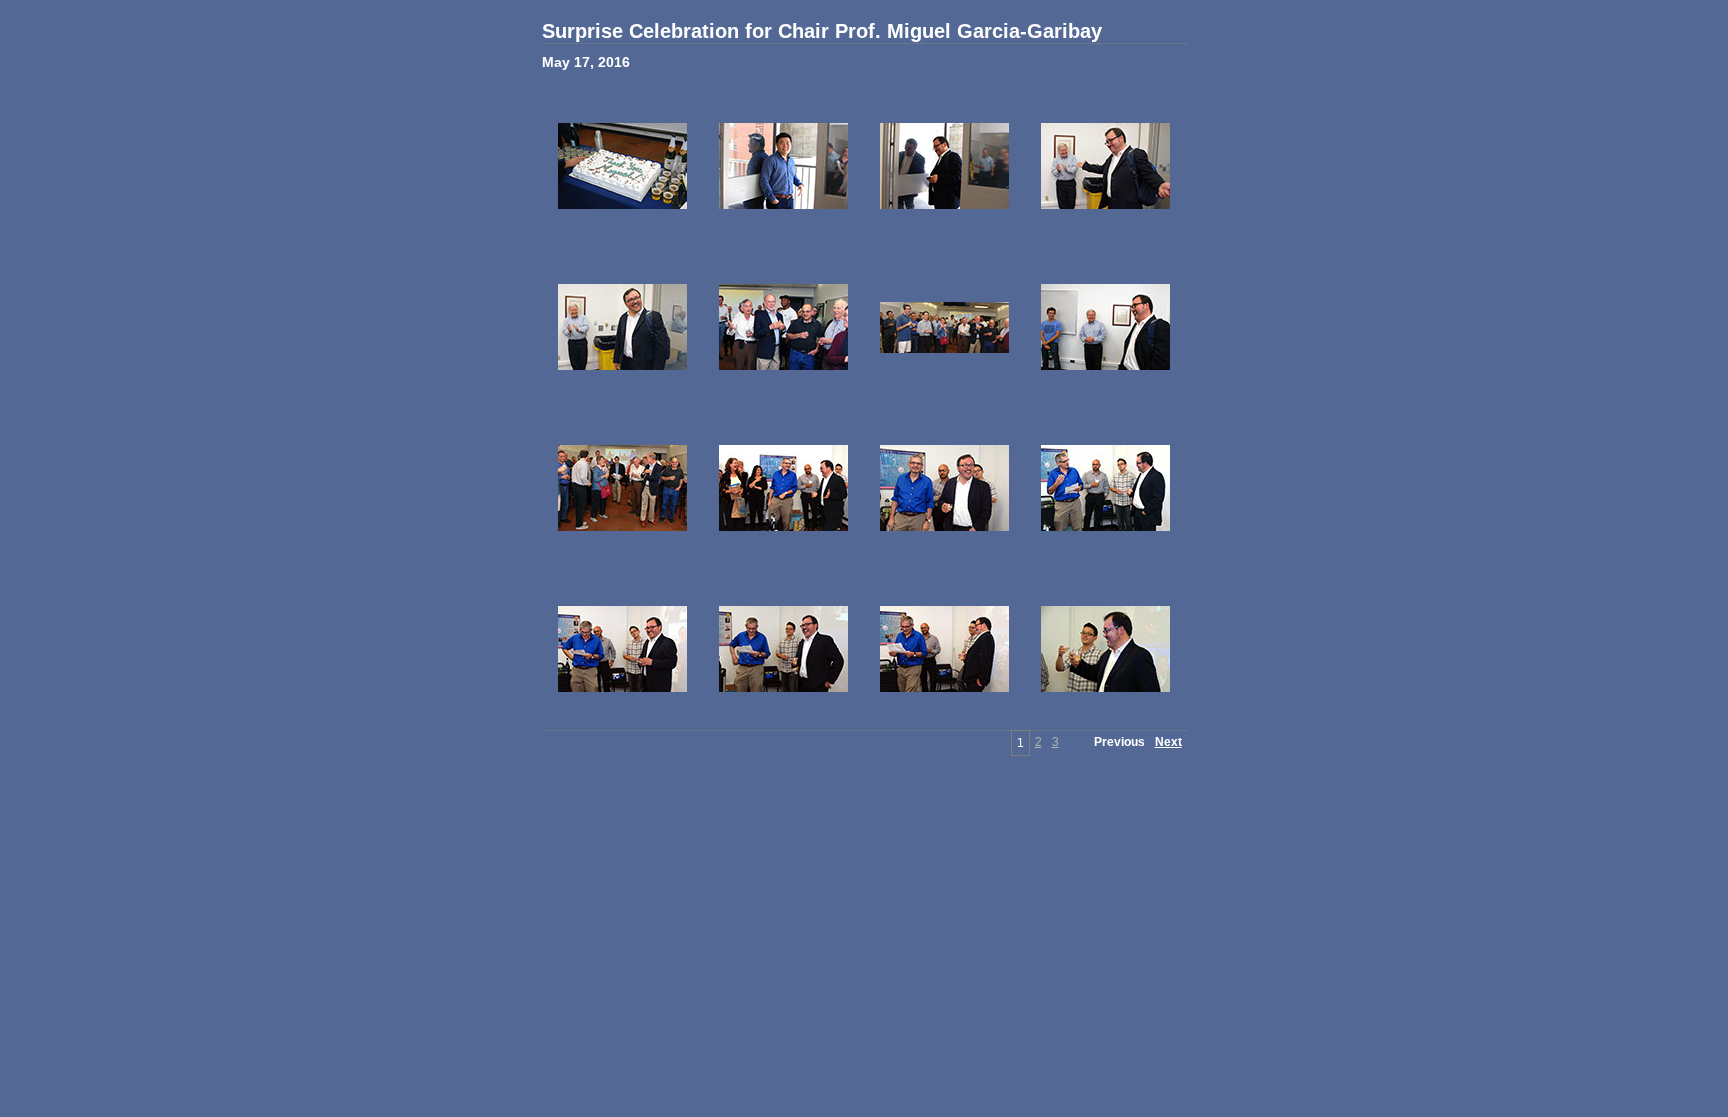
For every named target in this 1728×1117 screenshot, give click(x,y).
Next (1168, 742)
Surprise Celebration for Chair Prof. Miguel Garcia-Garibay (822, 31)
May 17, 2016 (586, 62)
